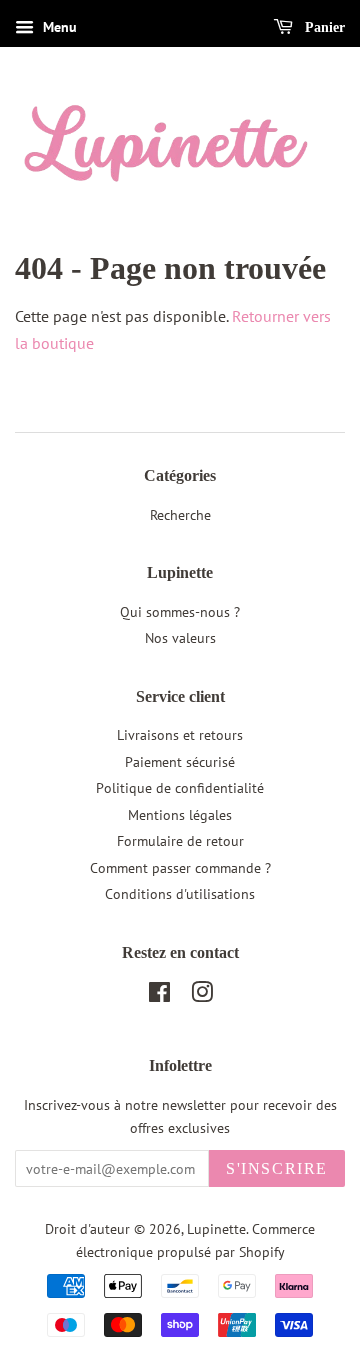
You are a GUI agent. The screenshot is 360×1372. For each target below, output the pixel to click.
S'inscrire (277, 1168)
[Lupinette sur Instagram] (202, 996)
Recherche (180, 515)
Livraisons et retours (180, 735)
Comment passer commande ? (180, 868)
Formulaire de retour (180, 841)
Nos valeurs (180, 638)
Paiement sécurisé (180, 762)
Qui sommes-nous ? (180, 612)
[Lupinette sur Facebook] (159, 996)
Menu (58, 27)
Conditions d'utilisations (180, 894)
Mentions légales (180, 815)
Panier (323, 27)
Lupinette (216, 1229)
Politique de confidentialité (180, 788)
